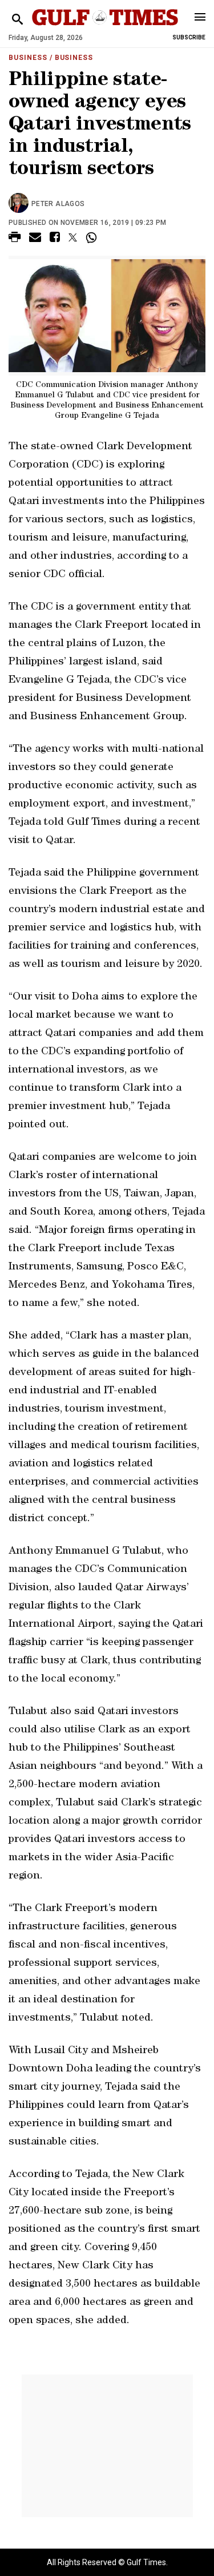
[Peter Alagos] (20, 204)
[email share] (35, 239)
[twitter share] (73, 237)
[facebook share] (55, 239)
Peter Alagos (58, 204)
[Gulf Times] (105, 28)
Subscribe (189, 37)
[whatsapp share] (93, 237)
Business (28, 58)
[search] (17, 20)
